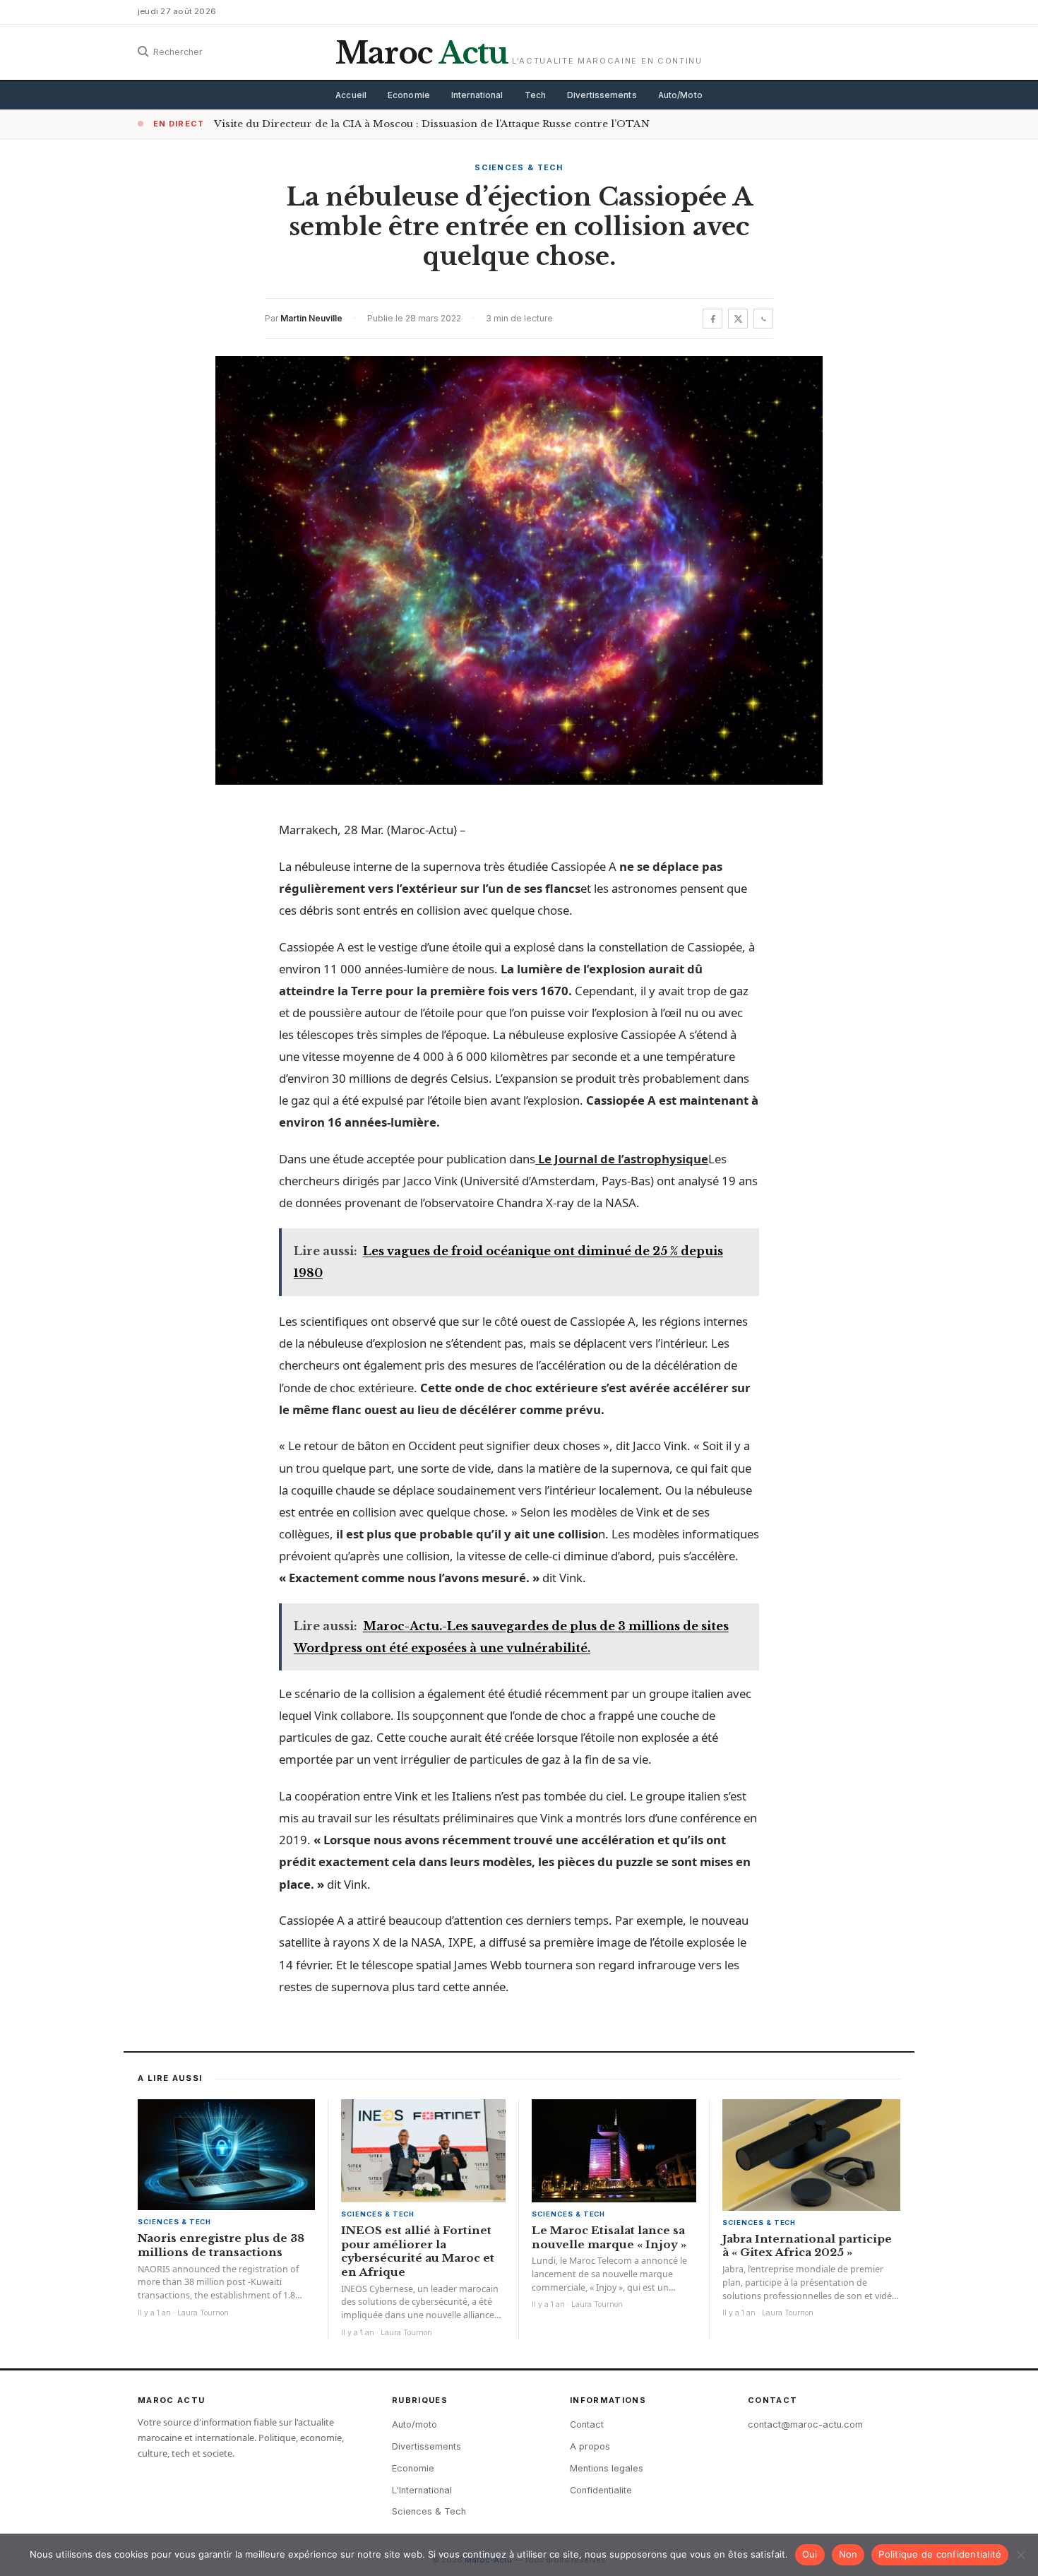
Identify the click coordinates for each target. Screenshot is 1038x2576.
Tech (535, 95)
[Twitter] (738, 319)
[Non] (1020, 2555)
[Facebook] (712, 319)
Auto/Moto (680, 95)
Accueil (351, 95)
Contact (587, 2424)
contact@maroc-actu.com (805, 2424)
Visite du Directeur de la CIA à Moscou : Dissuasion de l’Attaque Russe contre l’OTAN (432, 124)
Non (848, 2554)
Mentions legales (607, 2468)
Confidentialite (601, 2490)
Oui (810, 2554)
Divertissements (602, 95)
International (477, 95)
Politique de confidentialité (940, 2554)
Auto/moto (414, 2424)
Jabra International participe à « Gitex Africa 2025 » (807, 2246)
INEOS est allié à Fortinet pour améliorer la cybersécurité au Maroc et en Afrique (418, 2251)
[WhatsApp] (763, 319)
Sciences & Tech (519, 167)
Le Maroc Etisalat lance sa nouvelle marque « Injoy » (609, 2237)
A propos (590, 2446)
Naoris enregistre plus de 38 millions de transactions (221, 2245)
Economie (409, 95)
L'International (422, 2490)
